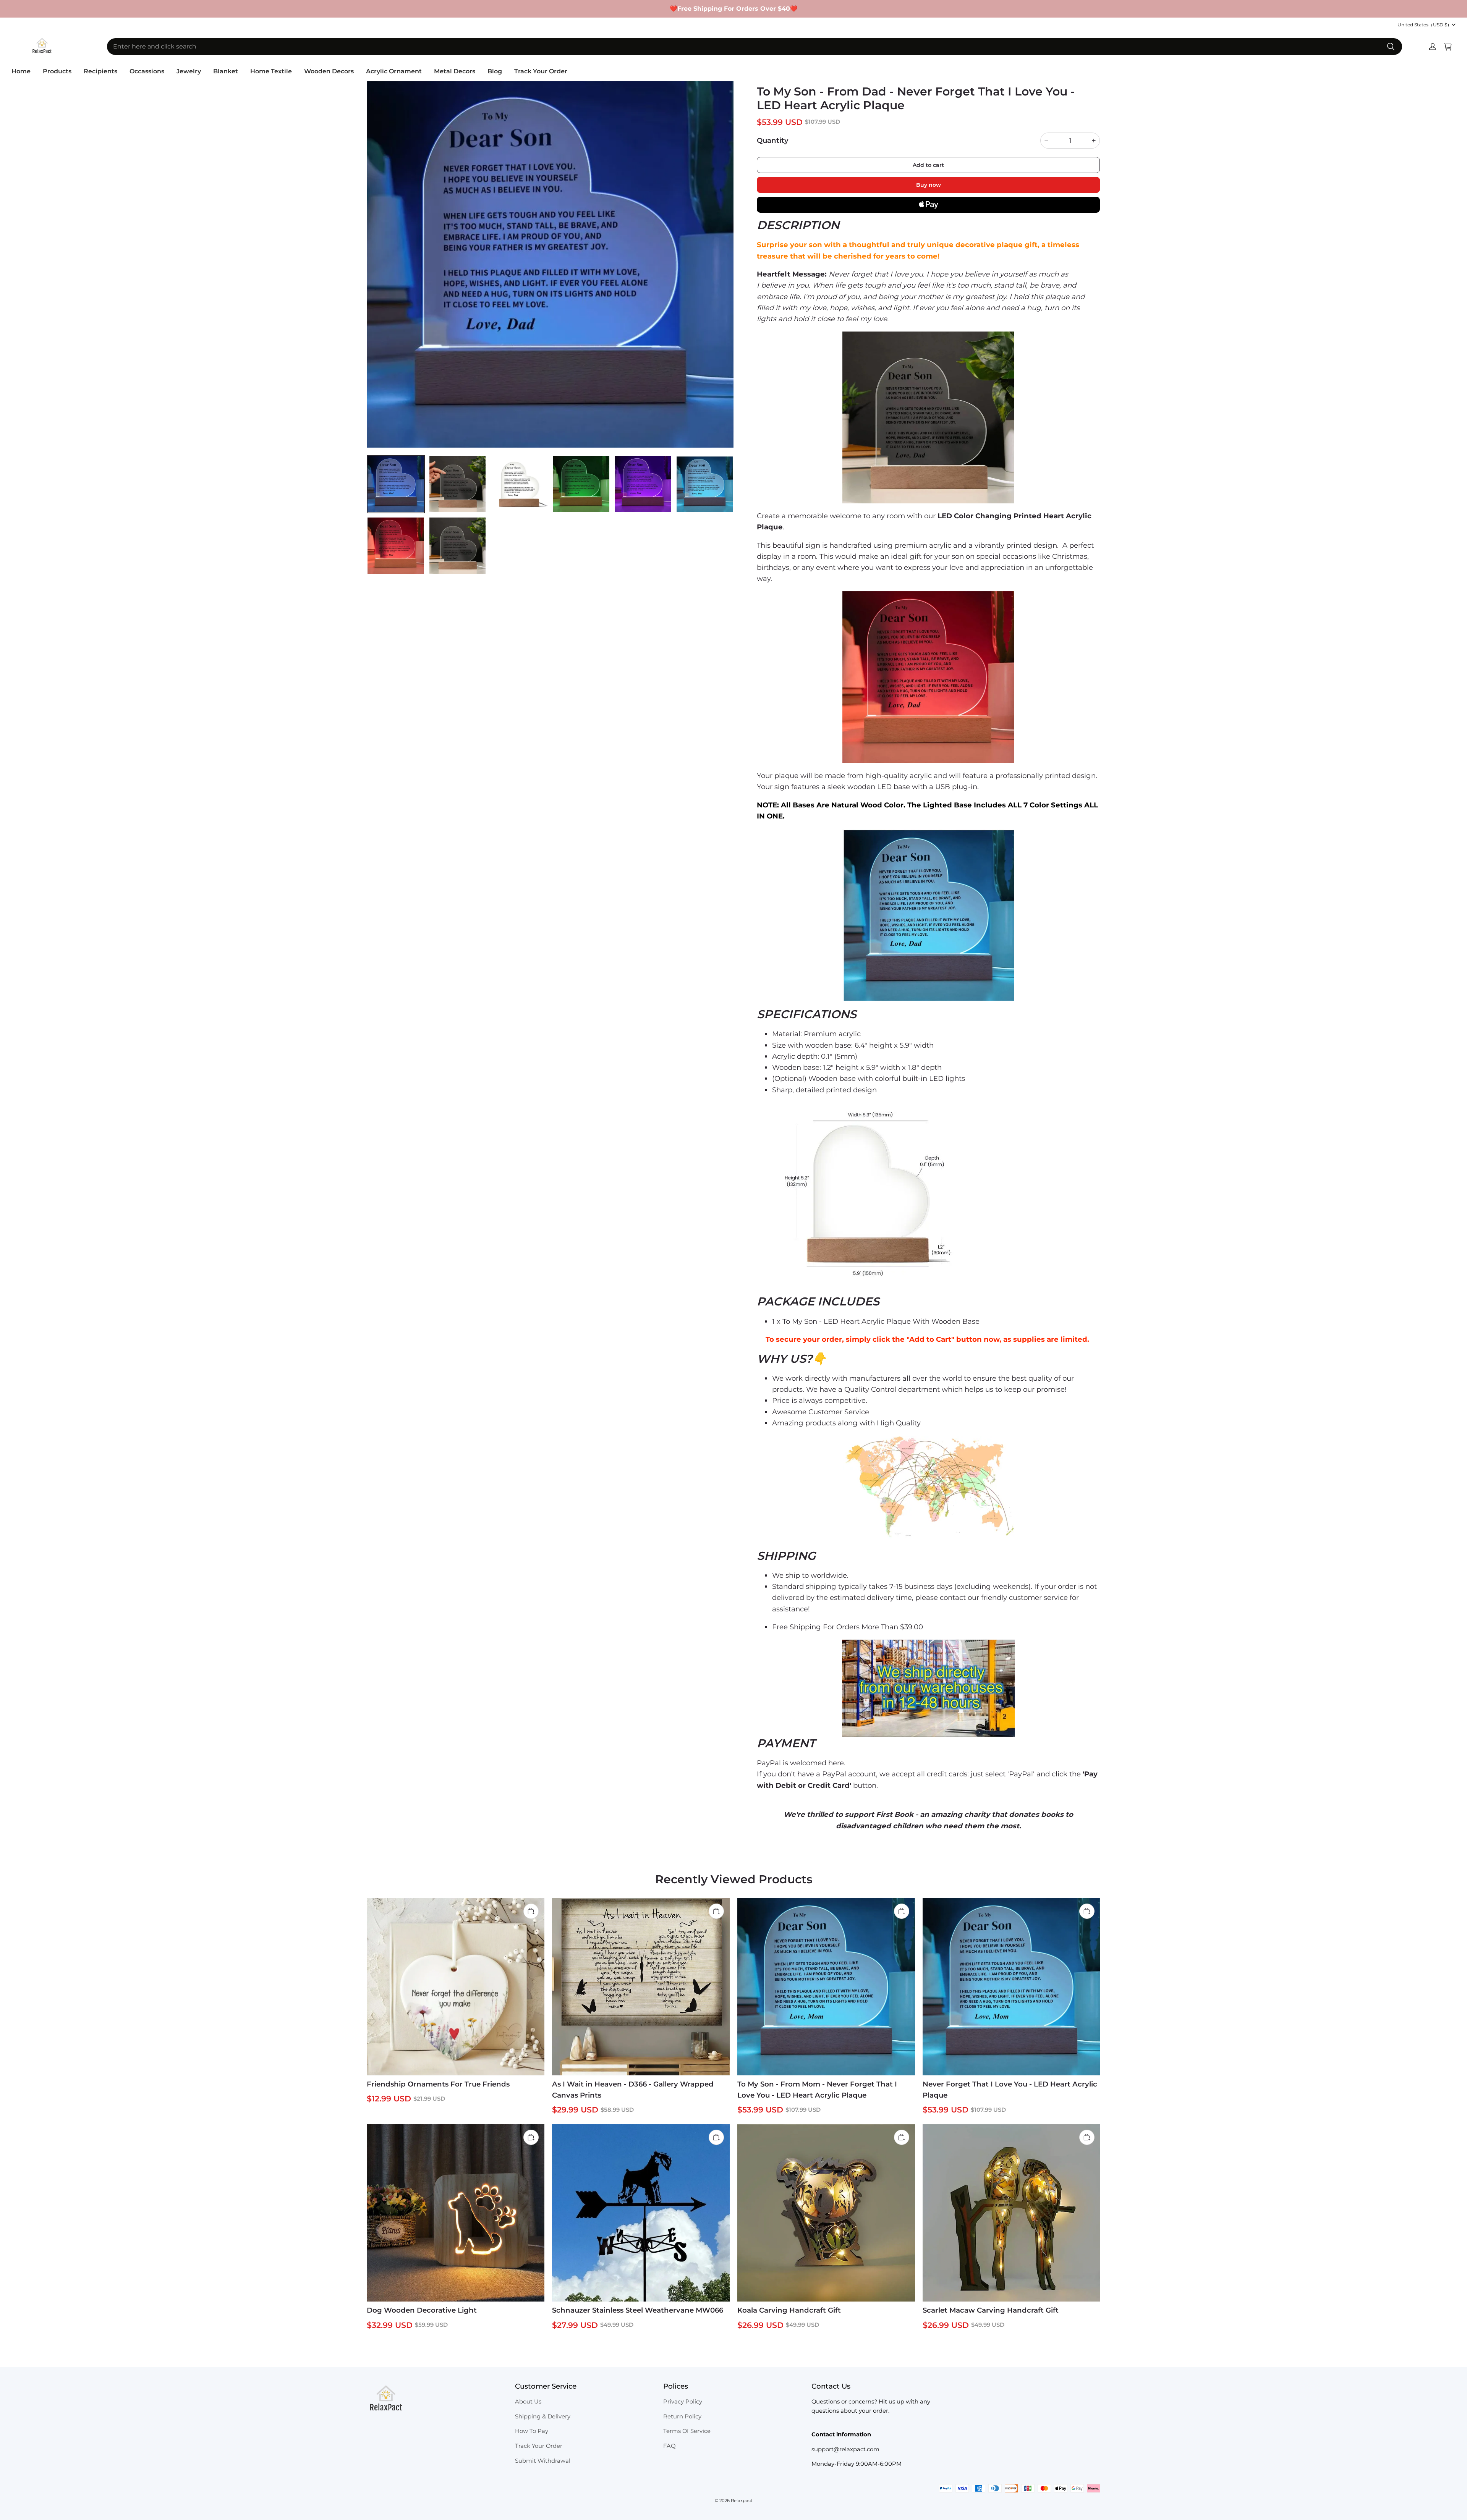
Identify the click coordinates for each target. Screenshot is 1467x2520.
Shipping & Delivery (543, 2416)
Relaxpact (742, 2501)
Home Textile (271, 71)
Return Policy (682, 2416)
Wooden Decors (329, 71)
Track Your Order (541, 71)
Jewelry (189, 71)
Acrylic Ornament (394, 71)
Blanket (226, 71)
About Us (528, 2402)
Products (57, 71)
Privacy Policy (683, 2402)
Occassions (147, 71)
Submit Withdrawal (543, 2461)
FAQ (669, 2446)
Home (21, 71)
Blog (495, 71)
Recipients (100, 71)
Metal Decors (455, 71)
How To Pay (532, 2431)
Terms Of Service (687, 2431)
